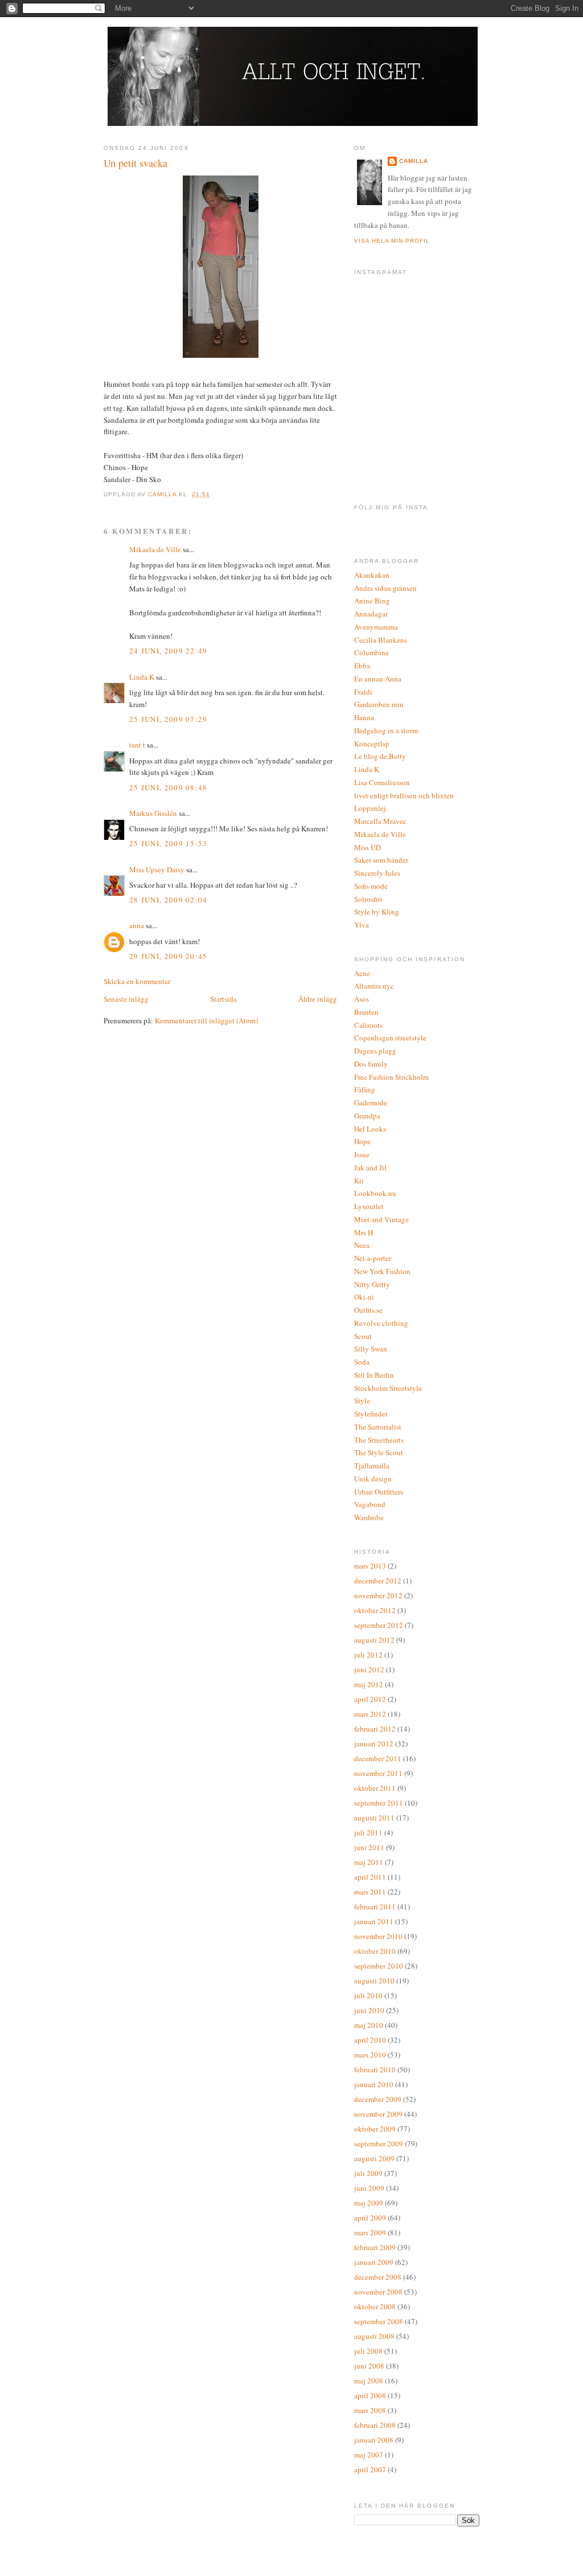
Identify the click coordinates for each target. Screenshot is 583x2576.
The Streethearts (379, 1440)
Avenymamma (376, 627)
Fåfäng (365, 1089)
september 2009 (379, 2144)
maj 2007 (369, 2455)
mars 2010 (370, 2055)
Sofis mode (371, 886)
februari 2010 (375, 2069)
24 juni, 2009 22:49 (169, 651)
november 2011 (378, 1773)
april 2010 (370, 2040)
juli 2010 (368, 1995)
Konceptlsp (372, 744)
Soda (362, 1362)
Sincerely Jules (377, 873)
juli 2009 (368, 2173)
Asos (362, 999)
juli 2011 (368, 1832)
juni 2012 (369, 1669)
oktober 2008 (375, 2306)
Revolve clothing (381, 1323)
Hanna (364, 717)
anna (137, 925)
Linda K (142, 677)
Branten (366, 1012)
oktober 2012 (375, 1610)
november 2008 (378, 2292)
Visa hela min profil (392, 241)
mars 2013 (370, 1566)
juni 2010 (369, 2010)
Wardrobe (369, 1517)
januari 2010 (374, 2084)
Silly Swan (371, 1349)
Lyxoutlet (369, 1206)
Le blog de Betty (380, 756)
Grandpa (367, 1116)
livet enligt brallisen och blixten (404, 795)
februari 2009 (375, 2247)
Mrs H (364, 1232)
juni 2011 (369, 1847)
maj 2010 (369, 2025)
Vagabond (370, 1504)
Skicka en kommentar (137, 981)
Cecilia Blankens (381, 640)
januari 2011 (374, 1921)
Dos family (371, 1064)
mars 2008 (370, 2410)
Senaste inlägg (126, 999)
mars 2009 (370, 2232)
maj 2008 (369, 2381)
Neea (362, 1245)
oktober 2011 (375, 1788)
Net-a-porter (373, 1258)
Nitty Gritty (372, 1284)
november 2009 (378, 2114)
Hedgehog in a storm (386, 730)
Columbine (371, 652)
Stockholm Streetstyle (388, 1388)
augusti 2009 (374, 2158)
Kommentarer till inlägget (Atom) (206, 1020)
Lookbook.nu (375, 1193)
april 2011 (370, 1877)
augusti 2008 (374, 2336)
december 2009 (378, 2099)
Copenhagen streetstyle (390, 1038)
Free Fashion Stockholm (391, 1077)
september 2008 (379, 2321)
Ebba (362, 666)
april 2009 (370, 2218)
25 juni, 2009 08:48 (169, 787)
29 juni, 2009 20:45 (169, 956)
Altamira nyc (374, 986)
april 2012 (370, 1699)
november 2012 (378, 1595)
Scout (363, 1336)
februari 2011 (375, 1907)
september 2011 (379, 1803)
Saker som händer (381, 860)
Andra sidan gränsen (385, 588)
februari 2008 (375, 2425)
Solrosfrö (368, 899)
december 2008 (378, 2277)
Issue (362, 1154)
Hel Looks (370, 1129)
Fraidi (363, 692)
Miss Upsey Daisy (157, 869)
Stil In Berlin (374, 1375)
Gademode (371, 1103)
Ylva (362, 925)
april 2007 (370, 2469)
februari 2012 (375, 1729)
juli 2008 (368, 2351)
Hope (362, 1141)
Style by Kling (377, 912)
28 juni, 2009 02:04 (169, 900)
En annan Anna (378, 679)
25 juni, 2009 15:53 (169, 843)
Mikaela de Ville (155, 549)
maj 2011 (369, 1862)
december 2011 (378, 1758)
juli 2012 (368, 1655)
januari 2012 (374, 1744)
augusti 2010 (374, 1981)
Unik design (373, 1479)
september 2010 (379, 1966)
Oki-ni (364, 1297)
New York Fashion (382, 1271)
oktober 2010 (375, 1951)
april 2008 (370, 2395)
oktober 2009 (375, 2129)
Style (362, 1401)
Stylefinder (371, 1414)
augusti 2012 (374, 1640)
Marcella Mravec (380, 821)
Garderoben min (379, 704)
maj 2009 (369, 2203)
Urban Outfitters (379, 1492)
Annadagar (371, 614)
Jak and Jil (370, 1167)
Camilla (414, 161)
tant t (137, 745)
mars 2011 (370, 1892)
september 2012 (379, 1625)
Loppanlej (370, 808)
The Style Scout (379, 1452)
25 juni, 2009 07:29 (169, 719)
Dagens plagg (375, 1051)
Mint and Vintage (381, 1219)
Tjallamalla (372, 1465)
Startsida (223, 999)
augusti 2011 (374, 1818)
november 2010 (378, 1936)
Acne (362, 973)
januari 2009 (374, 2262)
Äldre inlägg (318, 999)
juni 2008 (369, 2366)
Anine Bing (372, 601)
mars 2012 (370, 1714)
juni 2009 (369, 2188)
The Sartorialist (378, 1427)
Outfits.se (368, 1310)
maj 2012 (369, 1684)
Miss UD (368, 847)
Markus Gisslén (153, 813)
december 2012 (378, 1581)
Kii (359, 1181)
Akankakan (372, 575)
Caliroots (368, 1025)
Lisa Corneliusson (382, 782)
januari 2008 (374, 2440)
